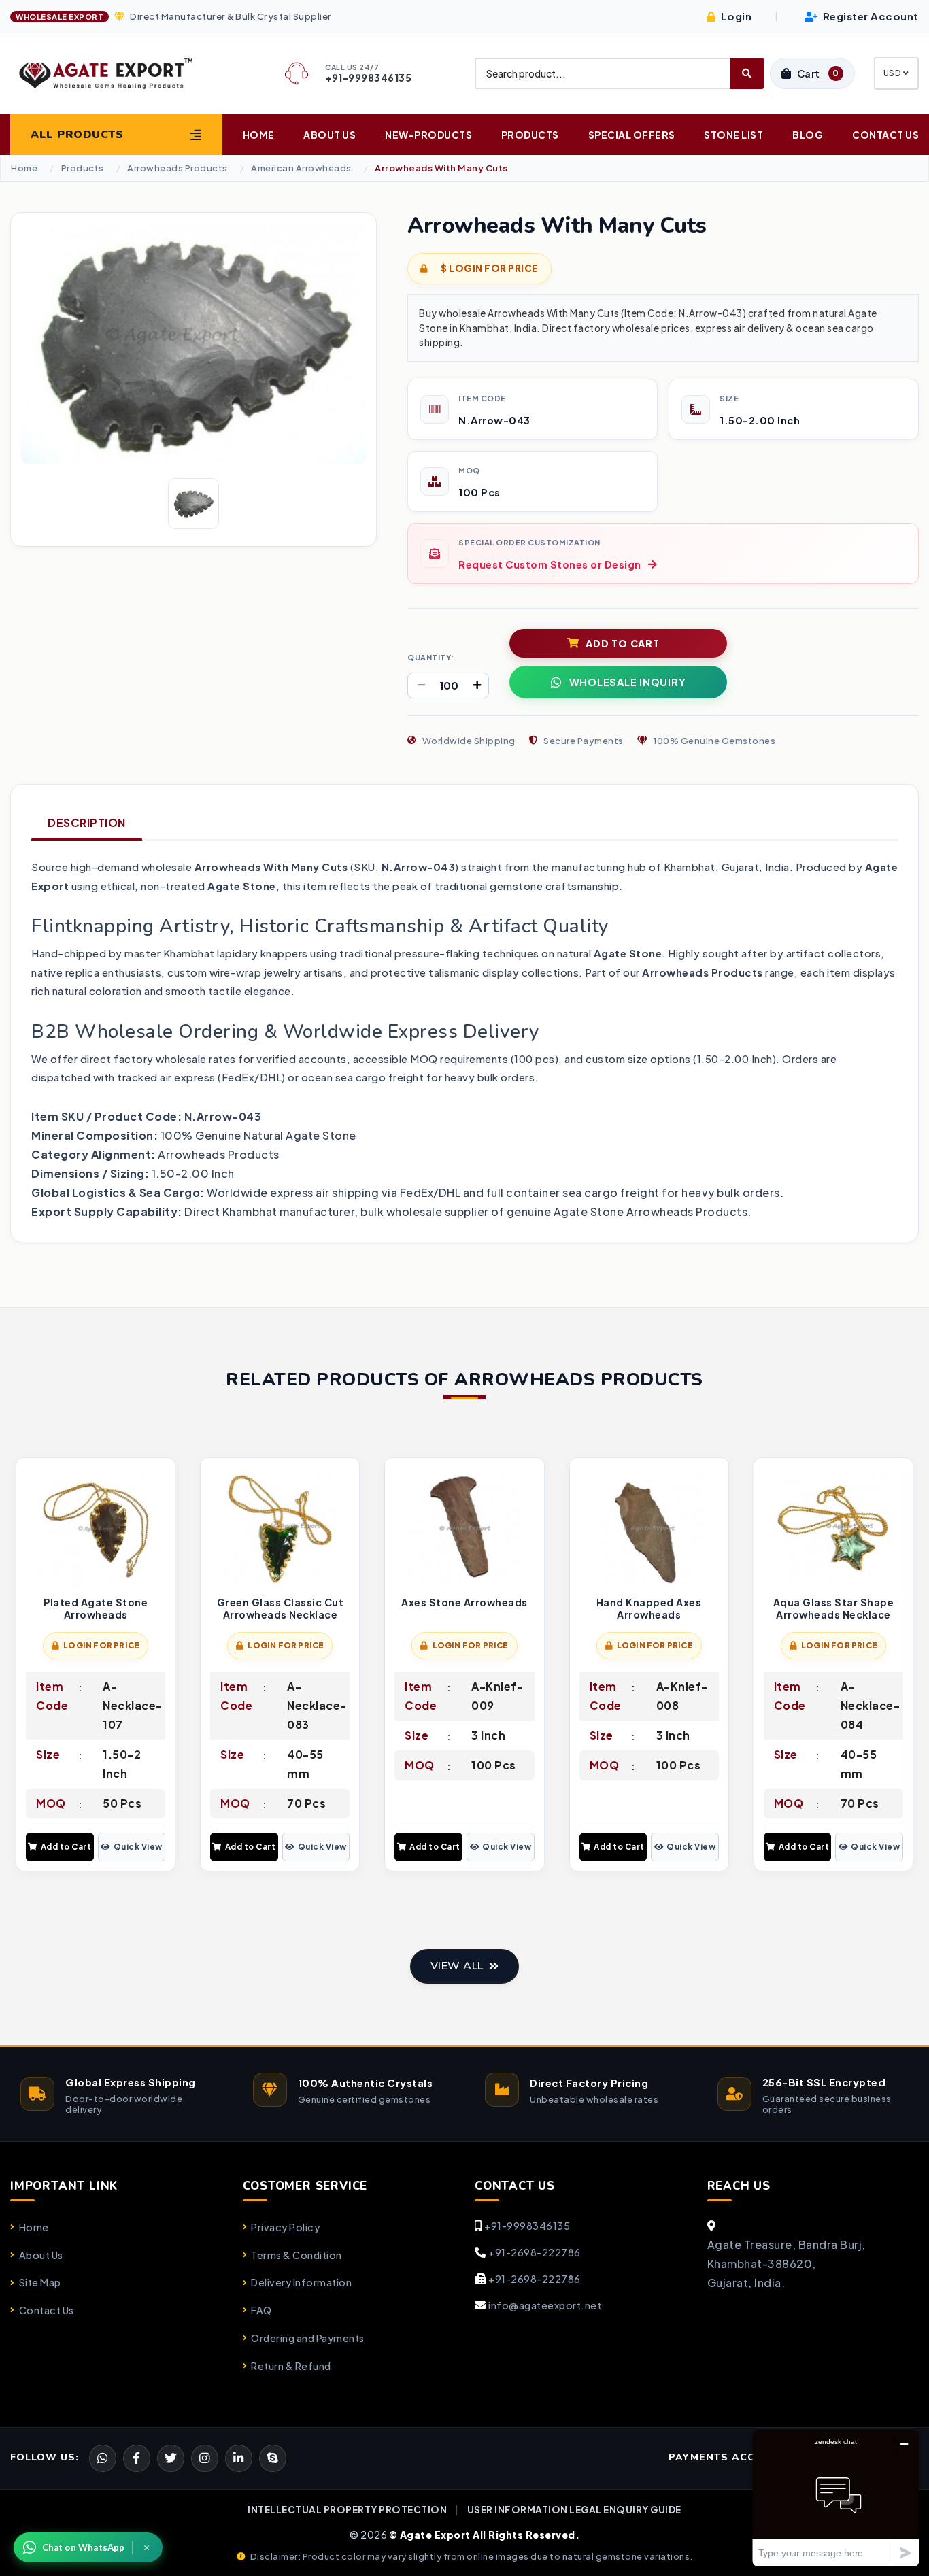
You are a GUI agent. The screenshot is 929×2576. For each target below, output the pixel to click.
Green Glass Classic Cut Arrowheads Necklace (281, 1609)
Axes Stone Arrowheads (464, 1603)
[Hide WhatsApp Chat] (147, 2547)
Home (259, 135)
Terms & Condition (297, 2255)
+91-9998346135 (527, 2226)
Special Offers (632, 135)
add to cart (622, 643)
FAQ (261, 2310)
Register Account (869, 16)
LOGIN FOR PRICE (101, 1645)
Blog (808, 135)
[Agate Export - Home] (116, 73)
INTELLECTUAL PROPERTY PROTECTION (347, 2510)
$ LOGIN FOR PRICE (489, 268)
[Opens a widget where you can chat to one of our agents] (836, 2498)
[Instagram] (205, 2458)
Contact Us (885, 135)
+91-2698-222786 (535, 2252)
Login (735, 16)
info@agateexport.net (545, 2305)
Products (530, 135)
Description (87, 823)
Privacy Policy (285, 2227)
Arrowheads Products (178, 168)
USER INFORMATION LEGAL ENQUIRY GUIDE (574, 2510)
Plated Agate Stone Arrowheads (96, 1609)
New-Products (428, 135)
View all (457, 1966)
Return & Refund (291, 2366)
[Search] (747, 73)
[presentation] (21, 1666)
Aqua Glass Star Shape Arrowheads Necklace (834, 1609)
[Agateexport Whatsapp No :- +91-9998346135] (103, 2458)
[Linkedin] (239, 2458)
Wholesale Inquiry (628, 682)
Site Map (40, 2282)
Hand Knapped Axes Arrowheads (649, 1609)
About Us (330, 135)
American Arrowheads (301, 168)
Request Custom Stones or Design (550, 564)
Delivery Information (301, 2282)
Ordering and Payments (308, 2338)
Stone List (733, 135)
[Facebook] (171, 2458)
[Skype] (273, 2458)
